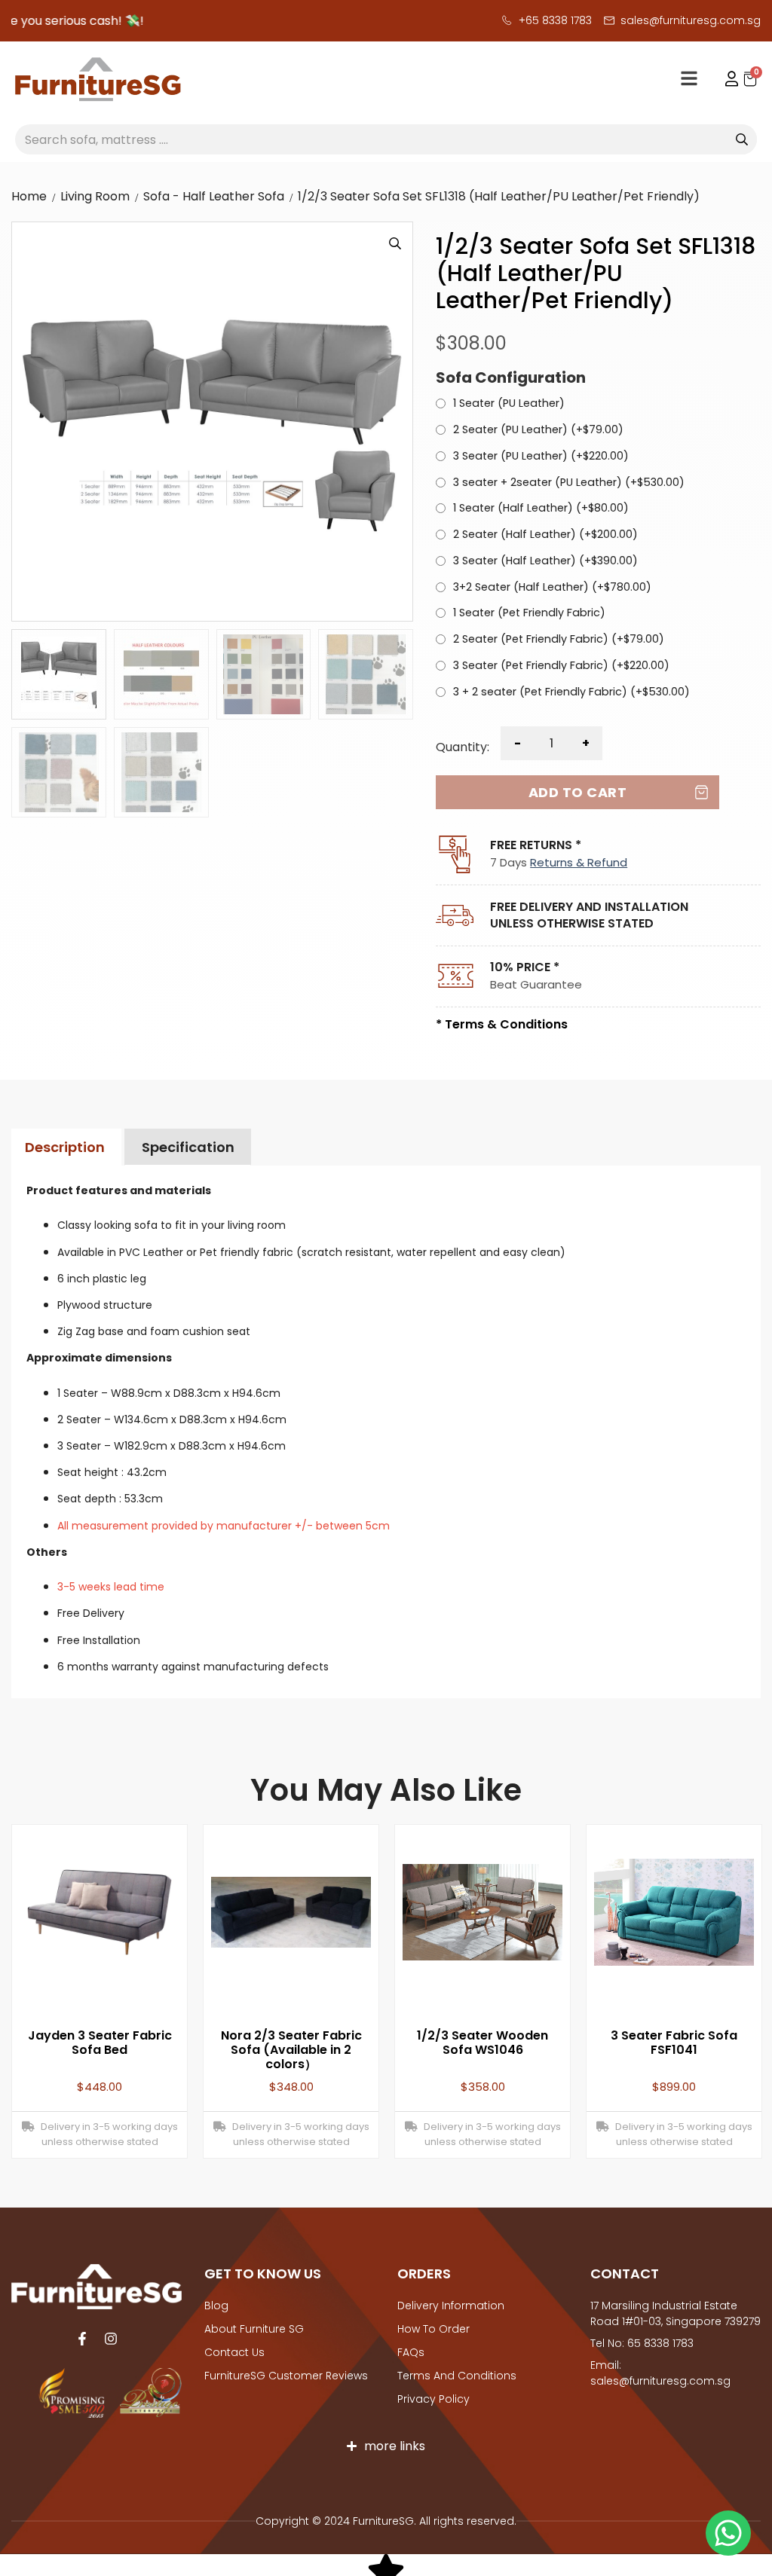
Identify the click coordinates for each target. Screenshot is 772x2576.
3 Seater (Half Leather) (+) (545, 561)
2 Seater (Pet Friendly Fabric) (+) (559, 640)
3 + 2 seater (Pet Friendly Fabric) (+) (571, 692)
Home (29, 196)
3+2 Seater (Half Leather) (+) (552, 588)
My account (725, 79)
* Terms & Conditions (502, 1024)
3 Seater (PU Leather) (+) (541, 457)
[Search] (742, 139)
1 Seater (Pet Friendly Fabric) (529, 613)
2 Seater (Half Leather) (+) (545, 535)
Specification (188, 1147)
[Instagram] (111, 2339)
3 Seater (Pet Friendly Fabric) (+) (561, 666)
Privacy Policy (433, 2399)
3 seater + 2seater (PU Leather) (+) (569, 483)
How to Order (433, 2329)
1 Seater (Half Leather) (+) (541, 509)
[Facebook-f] (82, 2339)
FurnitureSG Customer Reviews (286, 2376)
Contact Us (234, 2352)
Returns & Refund (579, 862)
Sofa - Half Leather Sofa (214, 196)
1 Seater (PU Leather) (509, 404)
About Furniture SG (254, 2329)
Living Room (95, 196)
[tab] (64, 1147)
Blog (216, 2306)
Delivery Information (451, 2306)
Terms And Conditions (457, 2376)
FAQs (411, 2352)
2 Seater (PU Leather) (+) (538, 430)
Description (65, 1147)
